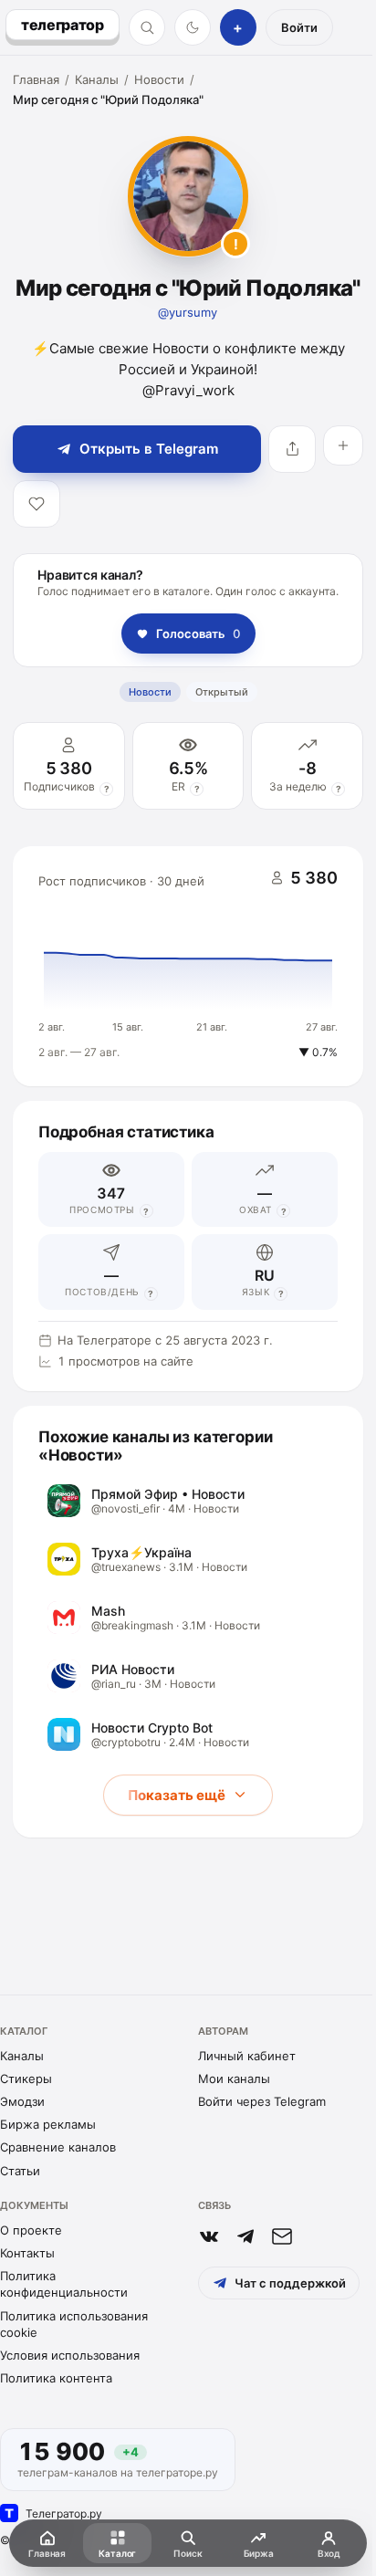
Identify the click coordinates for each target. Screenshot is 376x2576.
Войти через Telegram (262, 2101)
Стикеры (26, 2079)
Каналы (97, 79)
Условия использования (70, 2355)
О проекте (31, 2230)
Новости (159, 79)
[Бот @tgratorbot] (245, 2236)
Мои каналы (234, 2079)
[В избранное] (37, 504)
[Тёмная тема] (193, 27)
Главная (36, 79)
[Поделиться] (292, 449)
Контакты (27, 2253)
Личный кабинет (247, 2056)
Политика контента (56, 2378)
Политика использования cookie (74, 2324)
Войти (299, 27)
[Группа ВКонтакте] (209, 2236)
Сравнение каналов (58, 2147)
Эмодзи (22, 2101)
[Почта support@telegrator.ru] (282, 2236)
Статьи (20, 2171)
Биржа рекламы (48, 2124)
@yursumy (188, 312)
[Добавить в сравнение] (343, 445)
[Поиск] (147, 27)
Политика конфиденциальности (64, 2284)
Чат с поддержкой (290, 2283)
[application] (188, 967)
